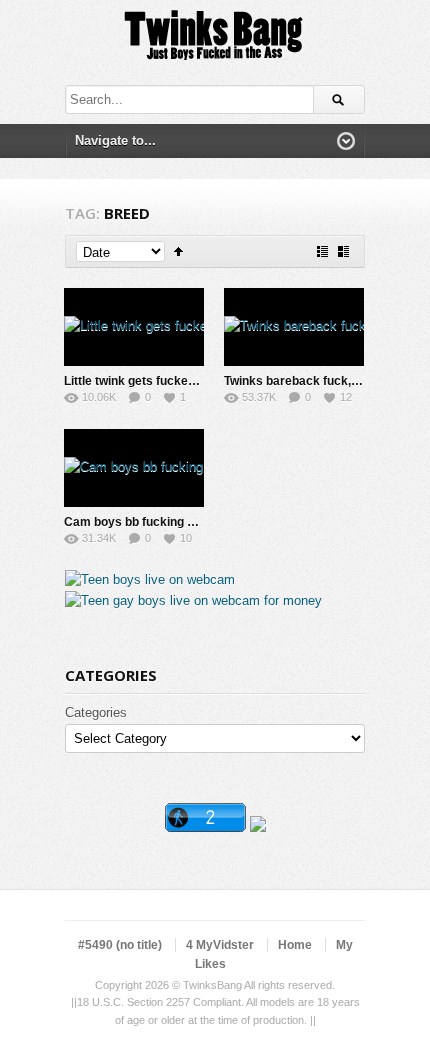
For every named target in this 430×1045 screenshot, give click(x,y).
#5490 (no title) (120, 945)
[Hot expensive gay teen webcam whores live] (193, 600)
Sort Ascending (178, 251)
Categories (96, 712)
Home (295, 945)
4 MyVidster (220, 945)
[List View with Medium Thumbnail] (343, 251)
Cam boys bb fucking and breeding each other (194, 522)
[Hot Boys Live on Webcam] (150, 579)
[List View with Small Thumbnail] (322, 251)
